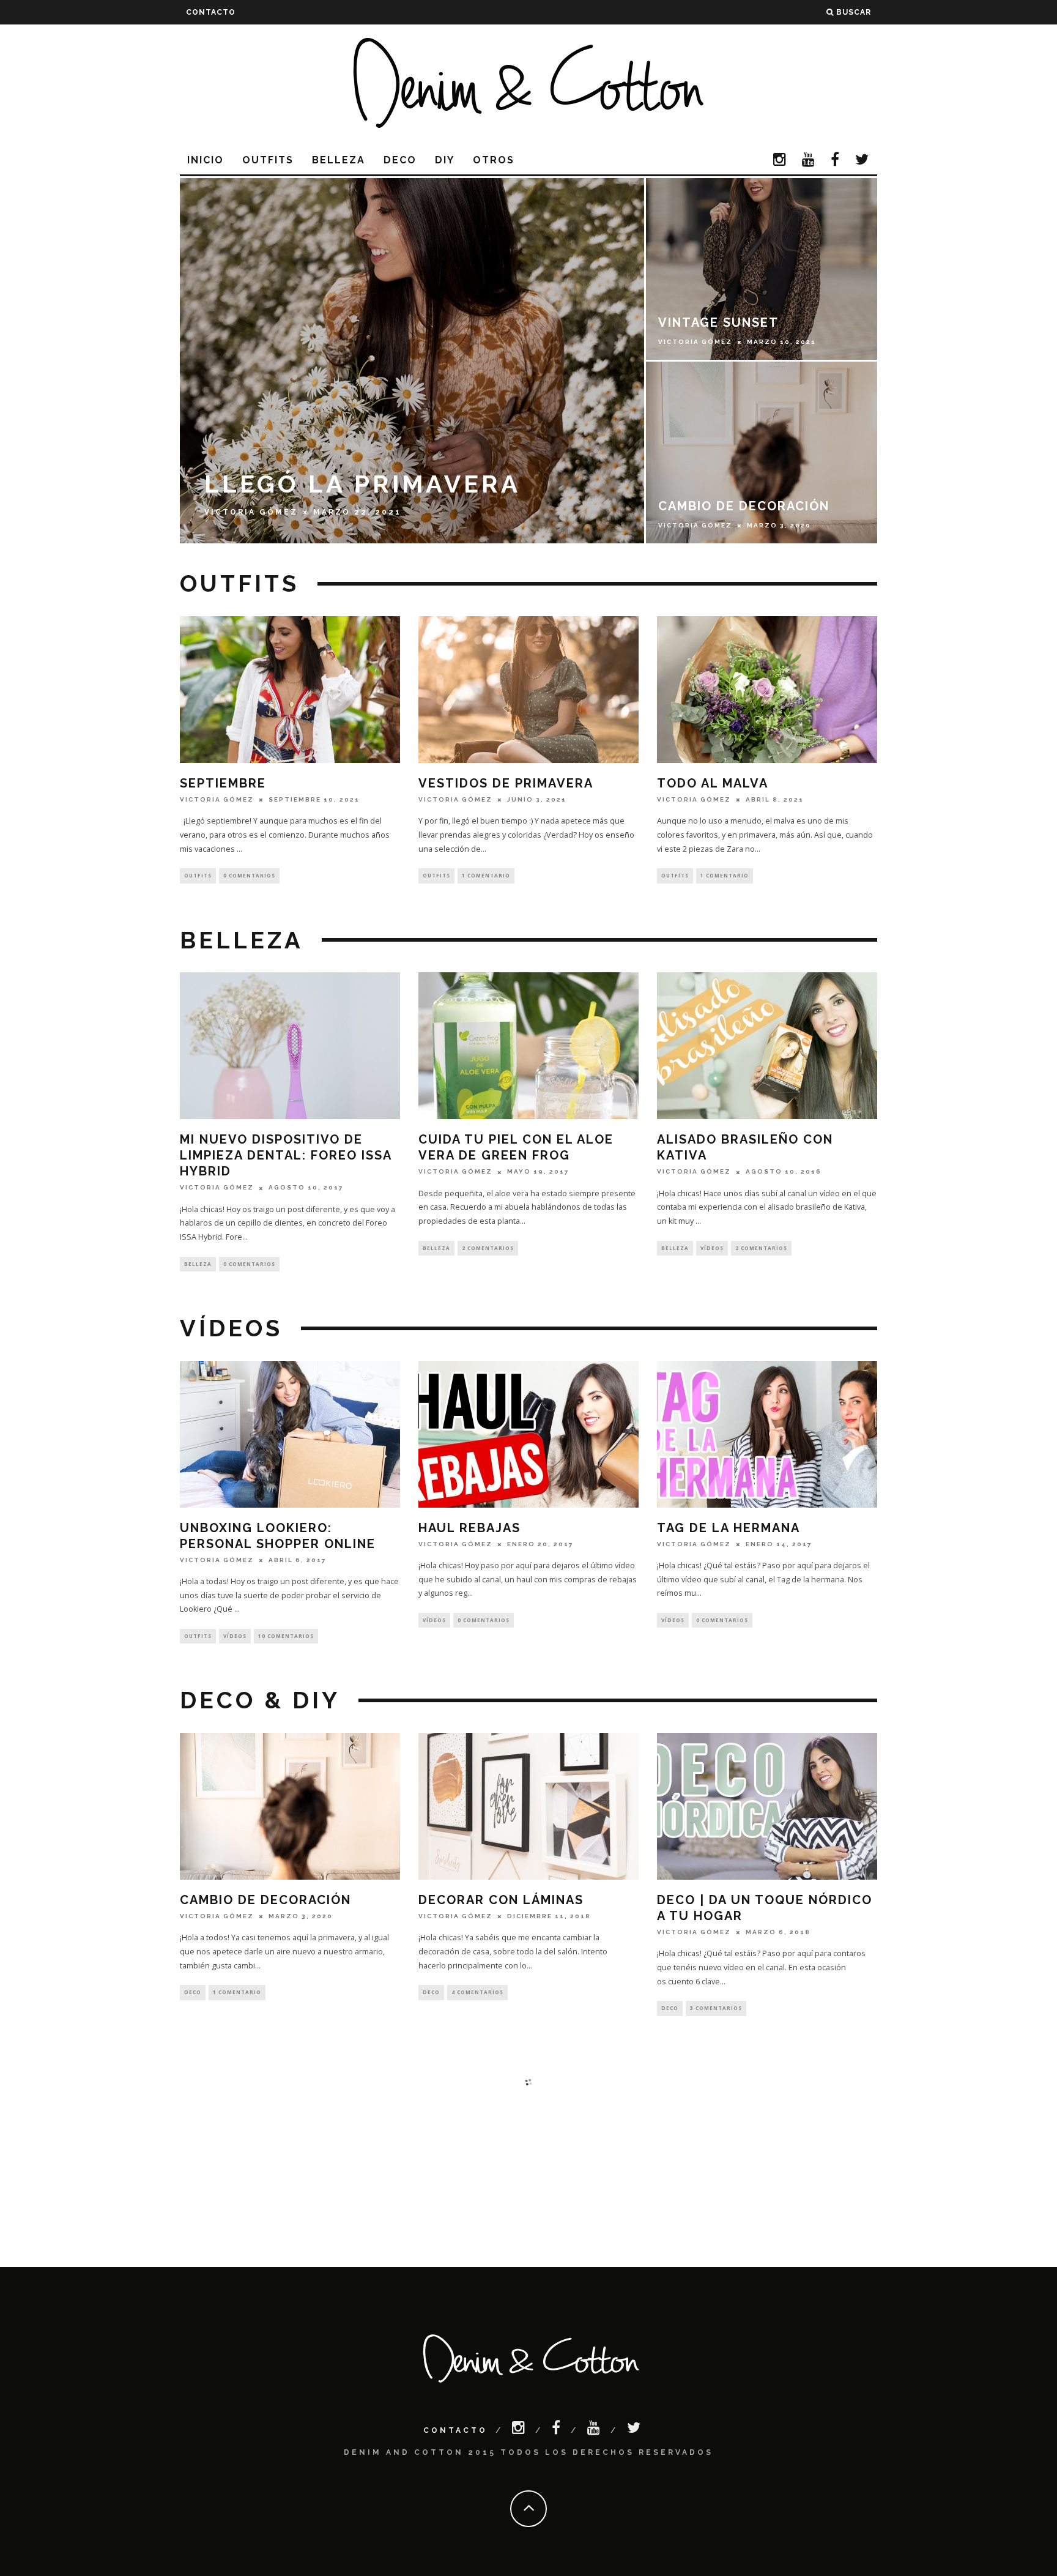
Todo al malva (713, 783)
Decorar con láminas (501, 1900)
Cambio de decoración (265, 1900)
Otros (494, 160)
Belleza (339, 160)
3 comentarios (716, 2008)
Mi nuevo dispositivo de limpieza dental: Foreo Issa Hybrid (286, 1155)
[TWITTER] (862, 161)
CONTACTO (211, 12)
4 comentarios (477, 1992)
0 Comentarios (249, 875)
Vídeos (712, 1248)
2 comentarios (488, 1248)
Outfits (268, 160)
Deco (400, 160)
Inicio (206, 160)
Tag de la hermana (729, 1528)
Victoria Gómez (217, 799)
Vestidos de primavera (506, 783)
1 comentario (486, 875)
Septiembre (223, 783)
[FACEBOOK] (836, 161)
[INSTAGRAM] (780, 161)
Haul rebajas (469, 1528)
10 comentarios (286, 1636)
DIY (445, 160)
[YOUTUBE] (809, 161)
